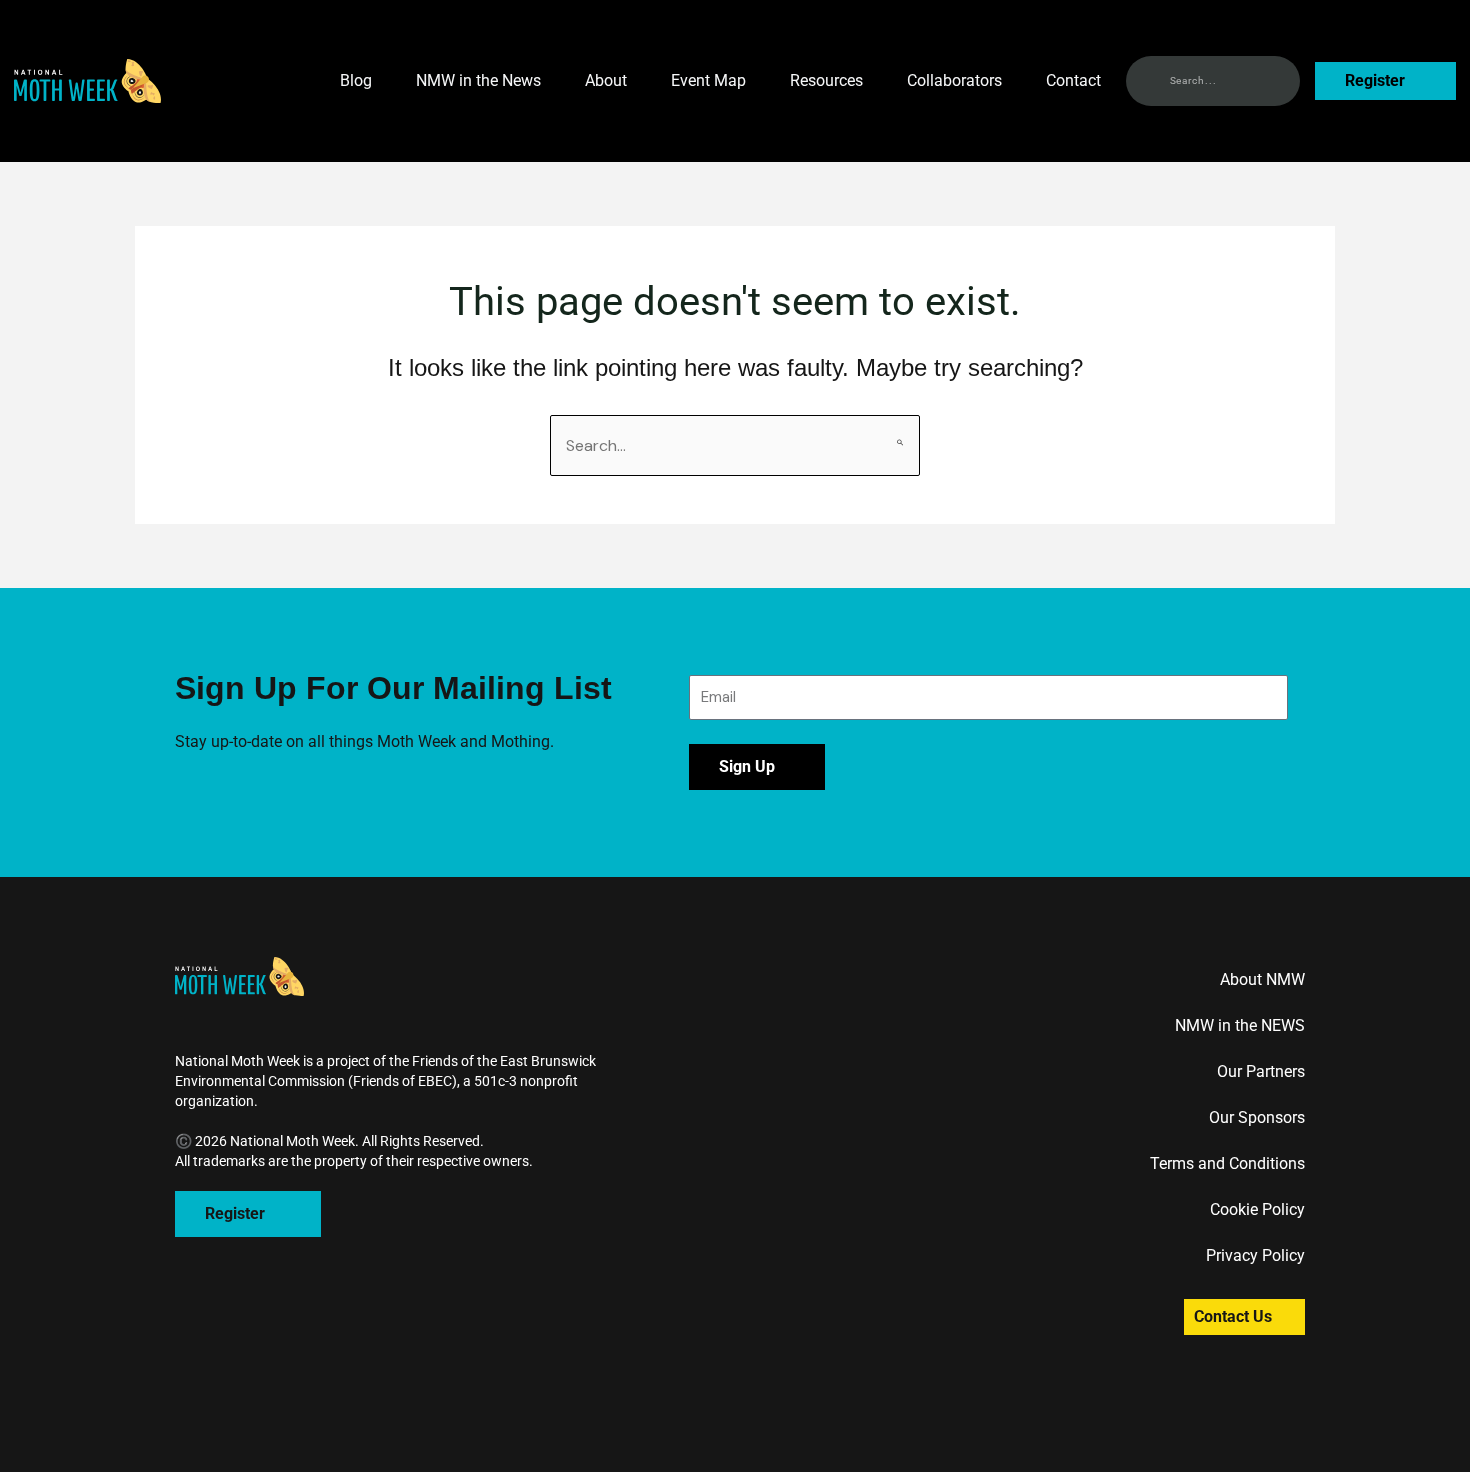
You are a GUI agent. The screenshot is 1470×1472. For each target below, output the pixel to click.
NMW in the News (478, 80)
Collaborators (954, 80)
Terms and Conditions (1227, 1163)
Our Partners (1261, 1071)
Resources (826, 80)
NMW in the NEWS (1240, 1025)
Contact (1073, 80)
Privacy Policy (1255, 1255)
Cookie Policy (1257, 1209)
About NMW (1262, 979)
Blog (356, 80)
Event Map (708, 80)
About (606, 80)
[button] (87, 81)
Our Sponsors (1257, 1117)
